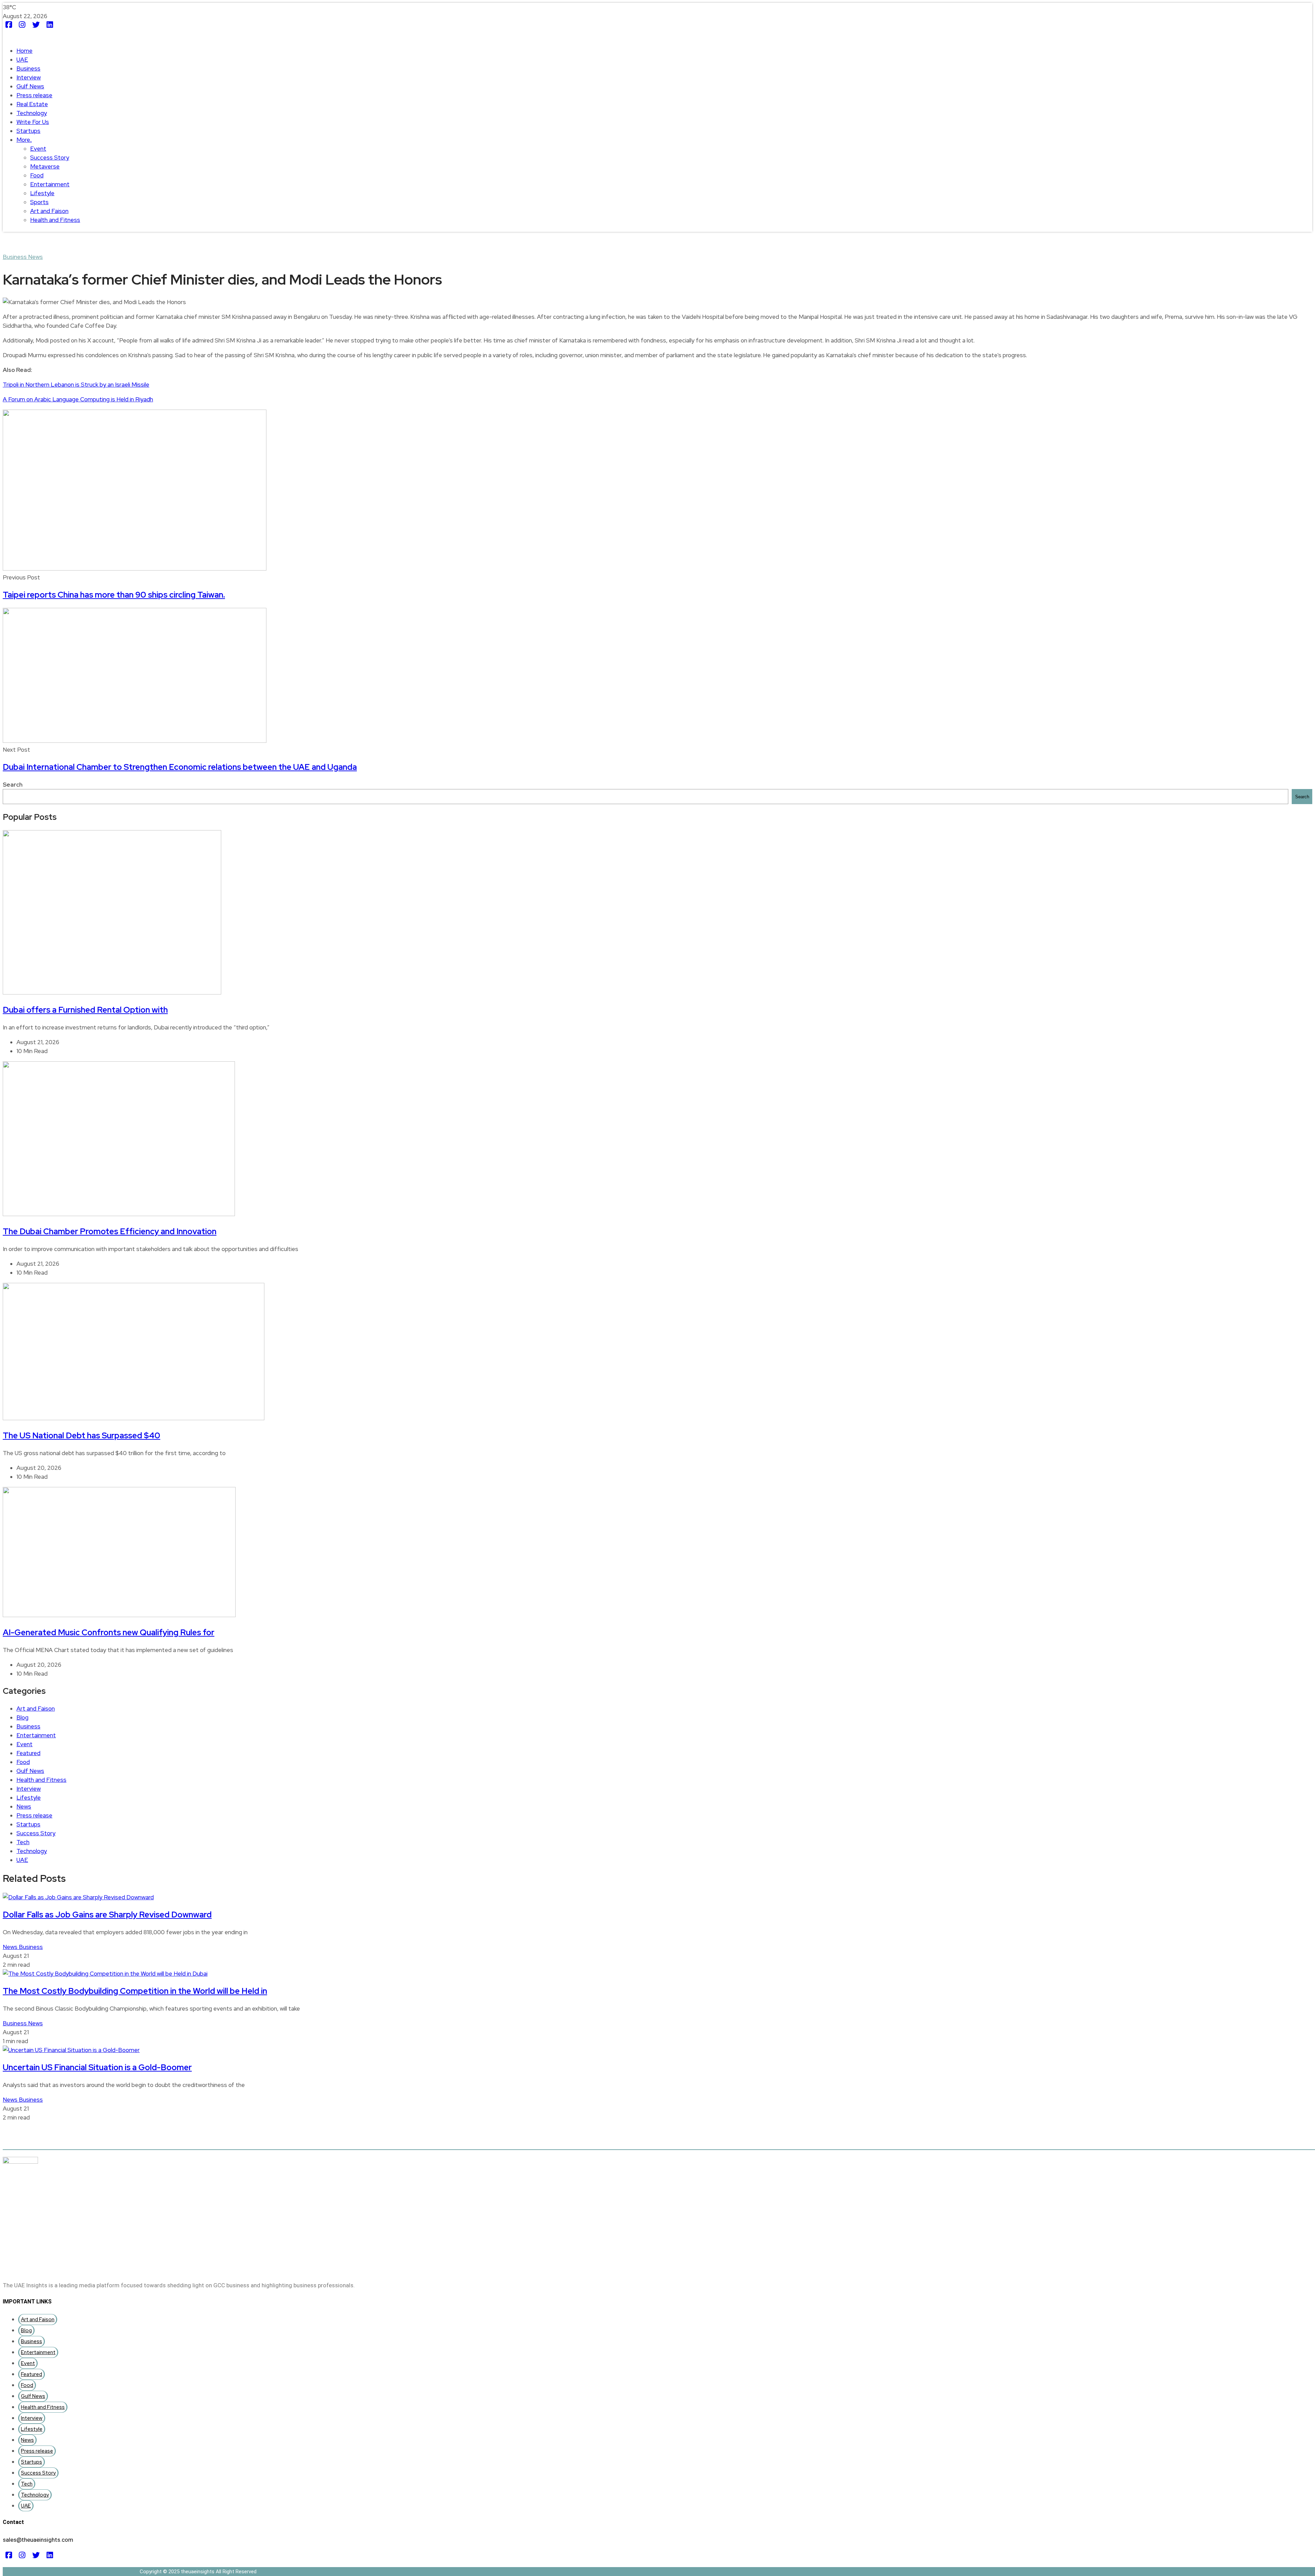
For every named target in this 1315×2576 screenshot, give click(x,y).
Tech (23, 1842)
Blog (22, 1717)
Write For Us (33, 122)
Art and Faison (49, 211)
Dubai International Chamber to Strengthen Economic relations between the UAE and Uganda (180, 767)
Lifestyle (42, 193)
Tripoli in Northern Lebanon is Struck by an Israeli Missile (76, 385)
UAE (22, 60)
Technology (32, 113)
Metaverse (45, 166)
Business (28, 68)
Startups (28, 131)
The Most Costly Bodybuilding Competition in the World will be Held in (135, 1991)
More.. (24, 140)
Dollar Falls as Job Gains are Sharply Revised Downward (107, 1915)
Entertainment (50, 184)
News (35, 257)
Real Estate (32, 104)
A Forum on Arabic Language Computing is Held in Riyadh (78, 399)
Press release (34, 95)
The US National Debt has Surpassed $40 (82, 1435)
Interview (29, 77)
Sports (39, 202)
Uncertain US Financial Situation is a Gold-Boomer (97, 2067)
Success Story (50, 158)
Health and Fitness (55, 220)
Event (38, 149)
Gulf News (30, 86)
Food (37, 175)
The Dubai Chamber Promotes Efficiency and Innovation (110, 1231)
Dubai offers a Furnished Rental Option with (85, 1010)
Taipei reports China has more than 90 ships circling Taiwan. (114, 595)
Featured (28, 1753)
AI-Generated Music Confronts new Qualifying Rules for (109, 1632)
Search (13, 785)
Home (24, 51)
